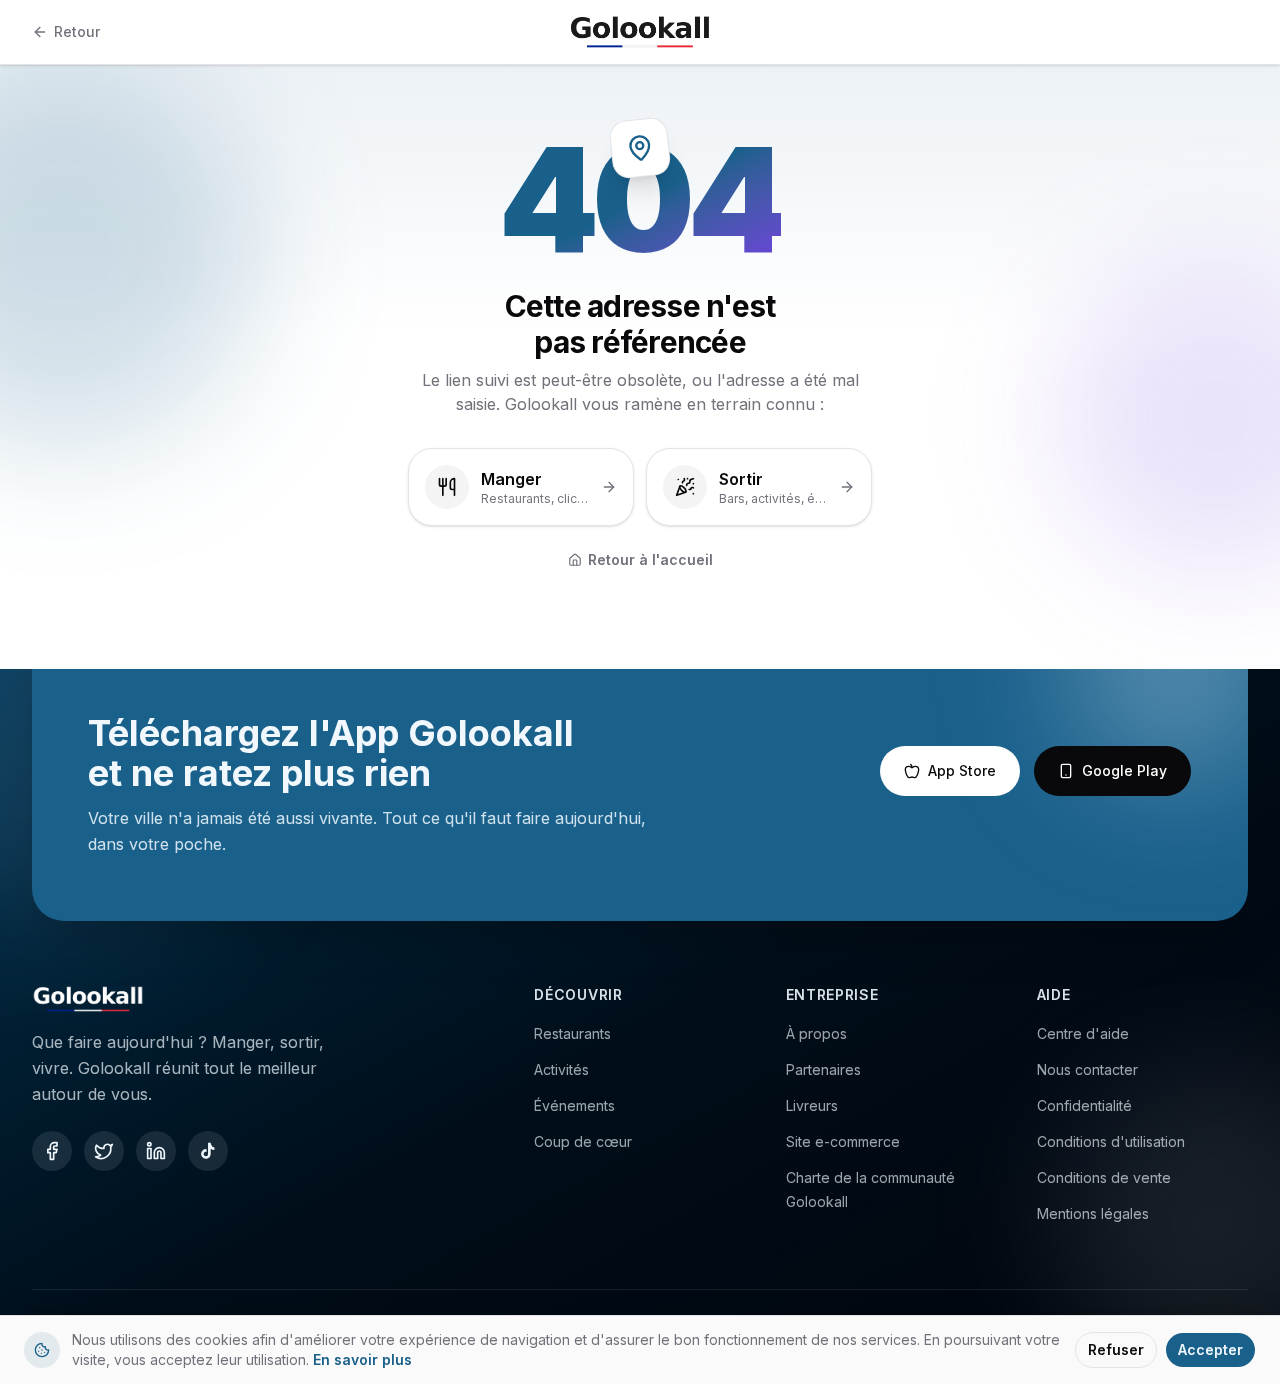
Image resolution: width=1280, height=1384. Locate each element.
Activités (561, 1069)
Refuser (1116, 1349)
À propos (816, 1033)
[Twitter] (104, 1151)
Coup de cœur (583, 1141)
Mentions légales (1093, 1213)
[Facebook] (52, 1151)
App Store (962, 770)
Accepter (1210, 1349)
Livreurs (812, 1105)
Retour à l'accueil (650, 559)
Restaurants (572, 1033)
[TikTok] (208, 1151)
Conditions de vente (1104, 1177)
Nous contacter (1087, 1069)
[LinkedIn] (156, 1151)
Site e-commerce (843, 1141)
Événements (574, 1105)
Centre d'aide (1083, 1033)
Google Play (1124, 770)
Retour (77, 31)
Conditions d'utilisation (1111, 1141)
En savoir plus (362, 1359)
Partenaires (823, 1069)
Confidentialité (1084, 1105)
